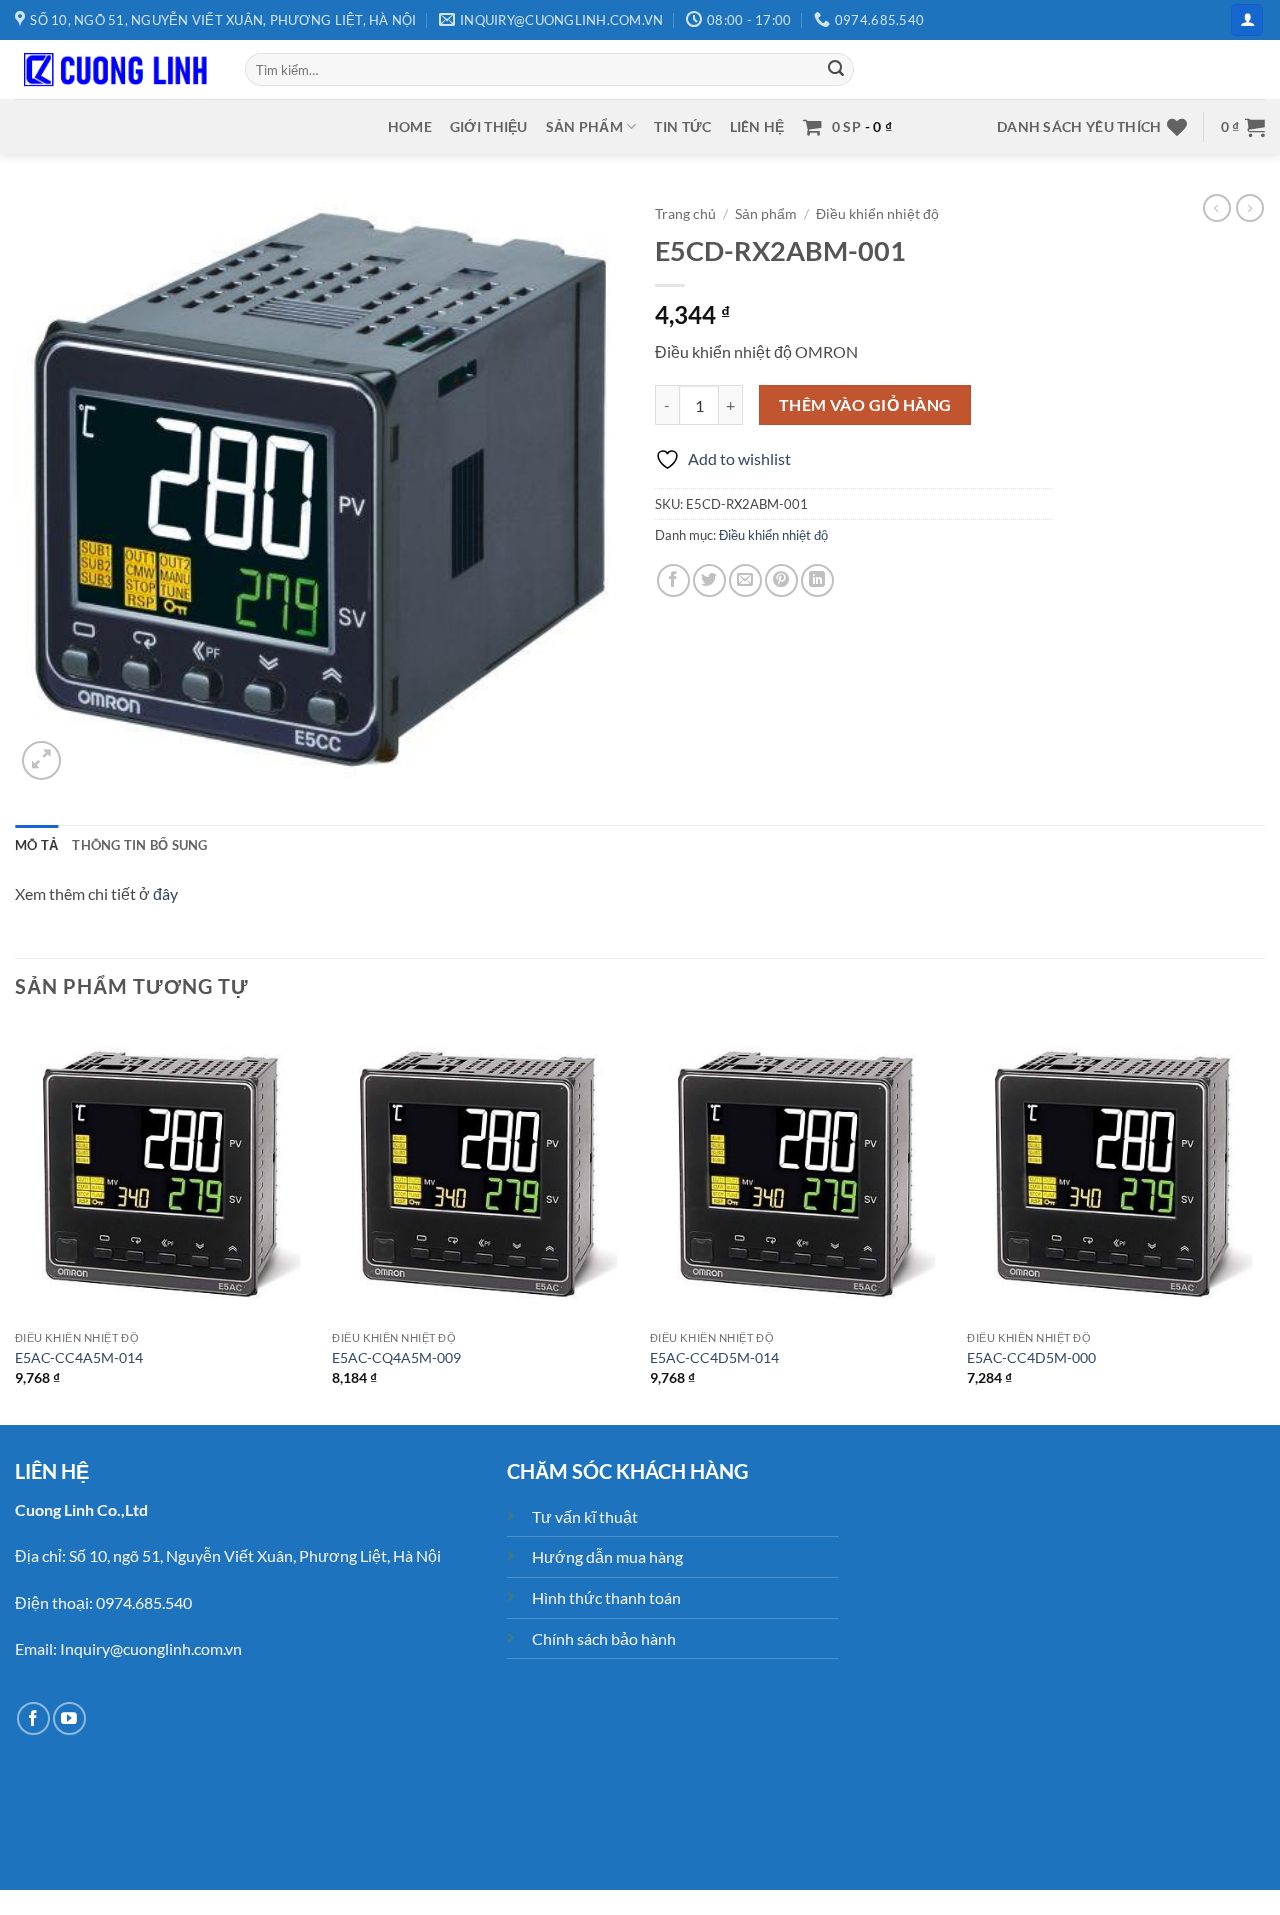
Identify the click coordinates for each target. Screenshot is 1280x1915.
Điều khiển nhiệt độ (877, 214)
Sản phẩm (584, 126)
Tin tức (682, 126)
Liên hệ (757, 126)
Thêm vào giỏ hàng (865, 405)
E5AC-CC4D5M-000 (1031, 1357)
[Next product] (1217, 208)
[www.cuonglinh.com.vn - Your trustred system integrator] (115, 70)
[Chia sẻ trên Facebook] (673, 580)
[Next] (1264, 1222)
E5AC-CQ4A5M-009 (396, 1357)
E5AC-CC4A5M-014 (79, 1357)
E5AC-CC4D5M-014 (714, 1357)
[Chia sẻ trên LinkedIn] (817, 580)
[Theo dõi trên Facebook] (33, 1718)
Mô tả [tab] (36, 845)
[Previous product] (1250, 208)
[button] (1247, 20)
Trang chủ (685, 214)
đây (165, 893)
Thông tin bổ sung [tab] (139, 845)
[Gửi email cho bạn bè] (745, 580)
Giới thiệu (489, 126)
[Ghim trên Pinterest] (781, 580)
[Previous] (16, 1222)
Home (410, 126)
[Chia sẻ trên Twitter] (709, 580)
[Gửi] (836, 70)
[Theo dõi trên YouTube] (69, 1718)
